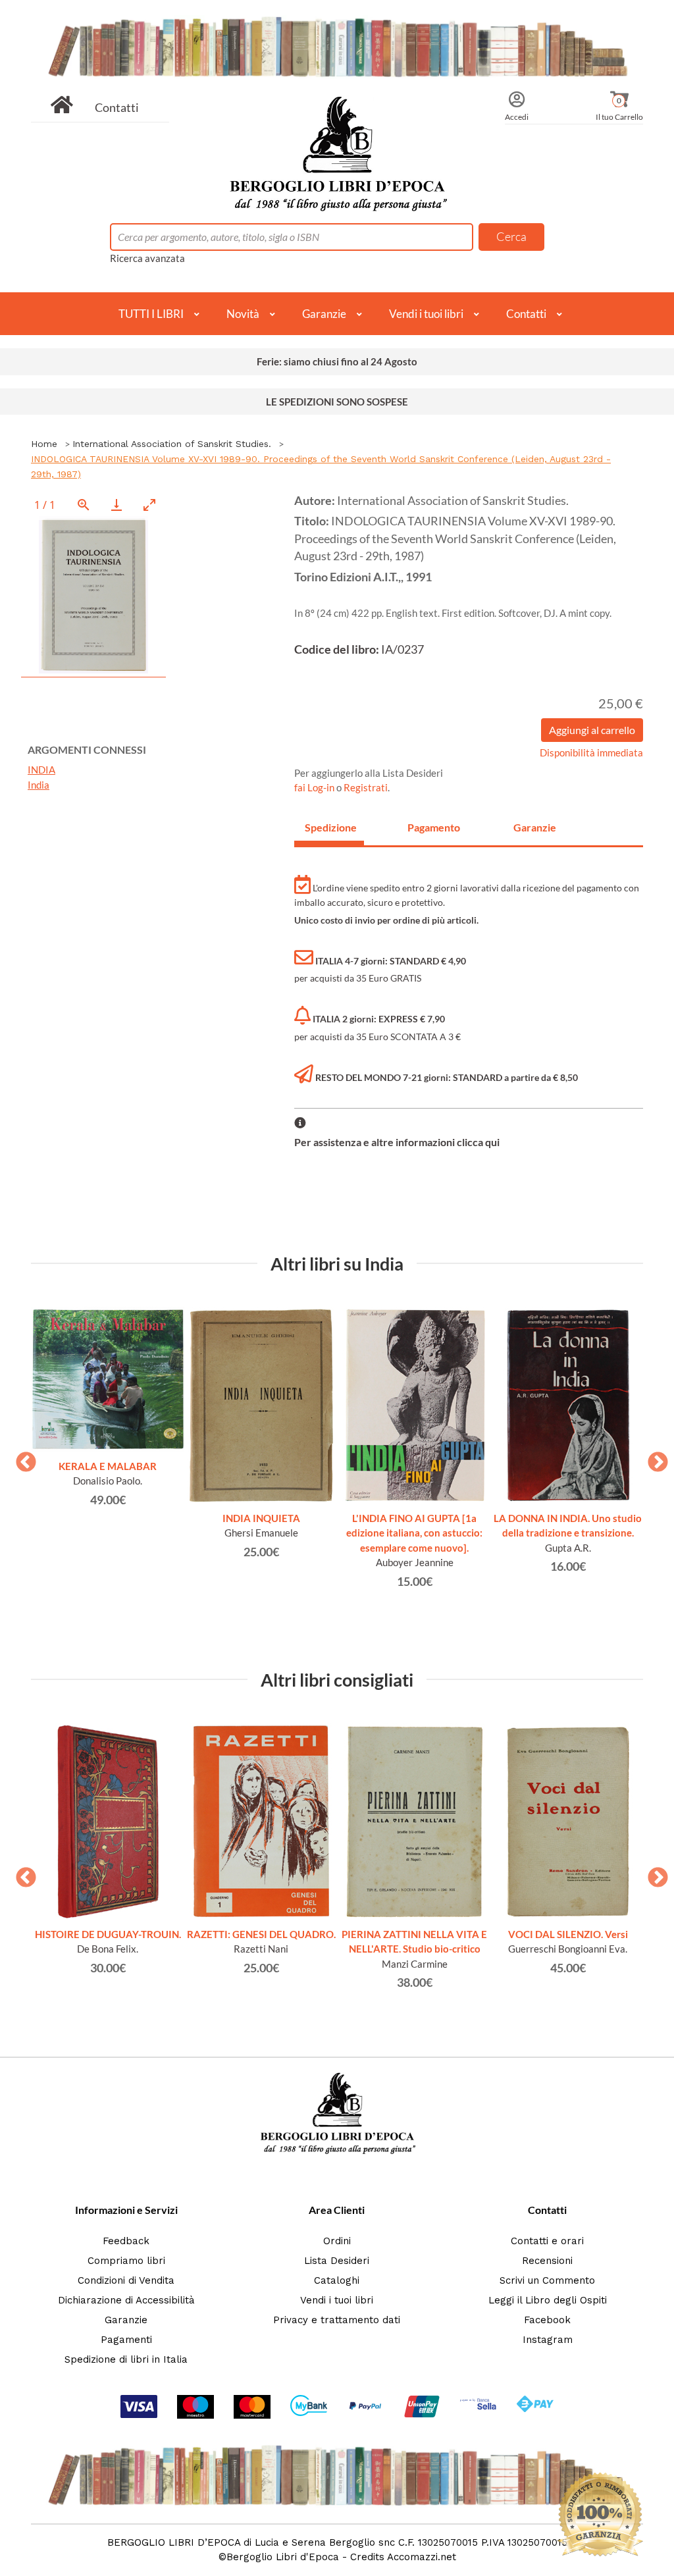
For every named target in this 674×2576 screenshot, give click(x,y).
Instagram (548, 2340)
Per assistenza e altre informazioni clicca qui (397, 1142)
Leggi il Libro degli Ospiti (548, 2300)
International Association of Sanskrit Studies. (172, 444)
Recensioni (547, 2261)
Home (44, 444)
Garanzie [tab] (535, 827)
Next (653, 1458)
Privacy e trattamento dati (337, 2320)
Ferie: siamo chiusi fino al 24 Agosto (337, 361)
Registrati (366, 787)
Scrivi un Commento (547, 2280)
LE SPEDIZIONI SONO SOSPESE (337, 402)
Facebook (547, 2320)
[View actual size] (84, 505)
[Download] (117, 505)
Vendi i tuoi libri (426, 314)
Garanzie (324, 314)
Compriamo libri (126, 2261)
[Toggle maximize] (149, 505)
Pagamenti (126, 2340)
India (39, 785)
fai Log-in (315, 787)
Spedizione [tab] (331, 827)
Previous (21, 1458)
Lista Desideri (337, 2261)
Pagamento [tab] (434, 827)
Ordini (337, 2241)
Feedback (126, 2241)
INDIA (41, 770)
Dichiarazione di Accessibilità (126, 2300)
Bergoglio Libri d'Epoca (283, 2557)
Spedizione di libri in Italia (126, 2359)
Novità (243, 314)
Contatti (117, 107)
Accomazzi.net (422, 2557)
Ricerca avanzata (147, 258)
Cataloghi (337, 2280)
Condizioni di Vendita (126, 2280)
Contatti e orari (547, 2241)
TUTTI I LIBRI (151, 314)
